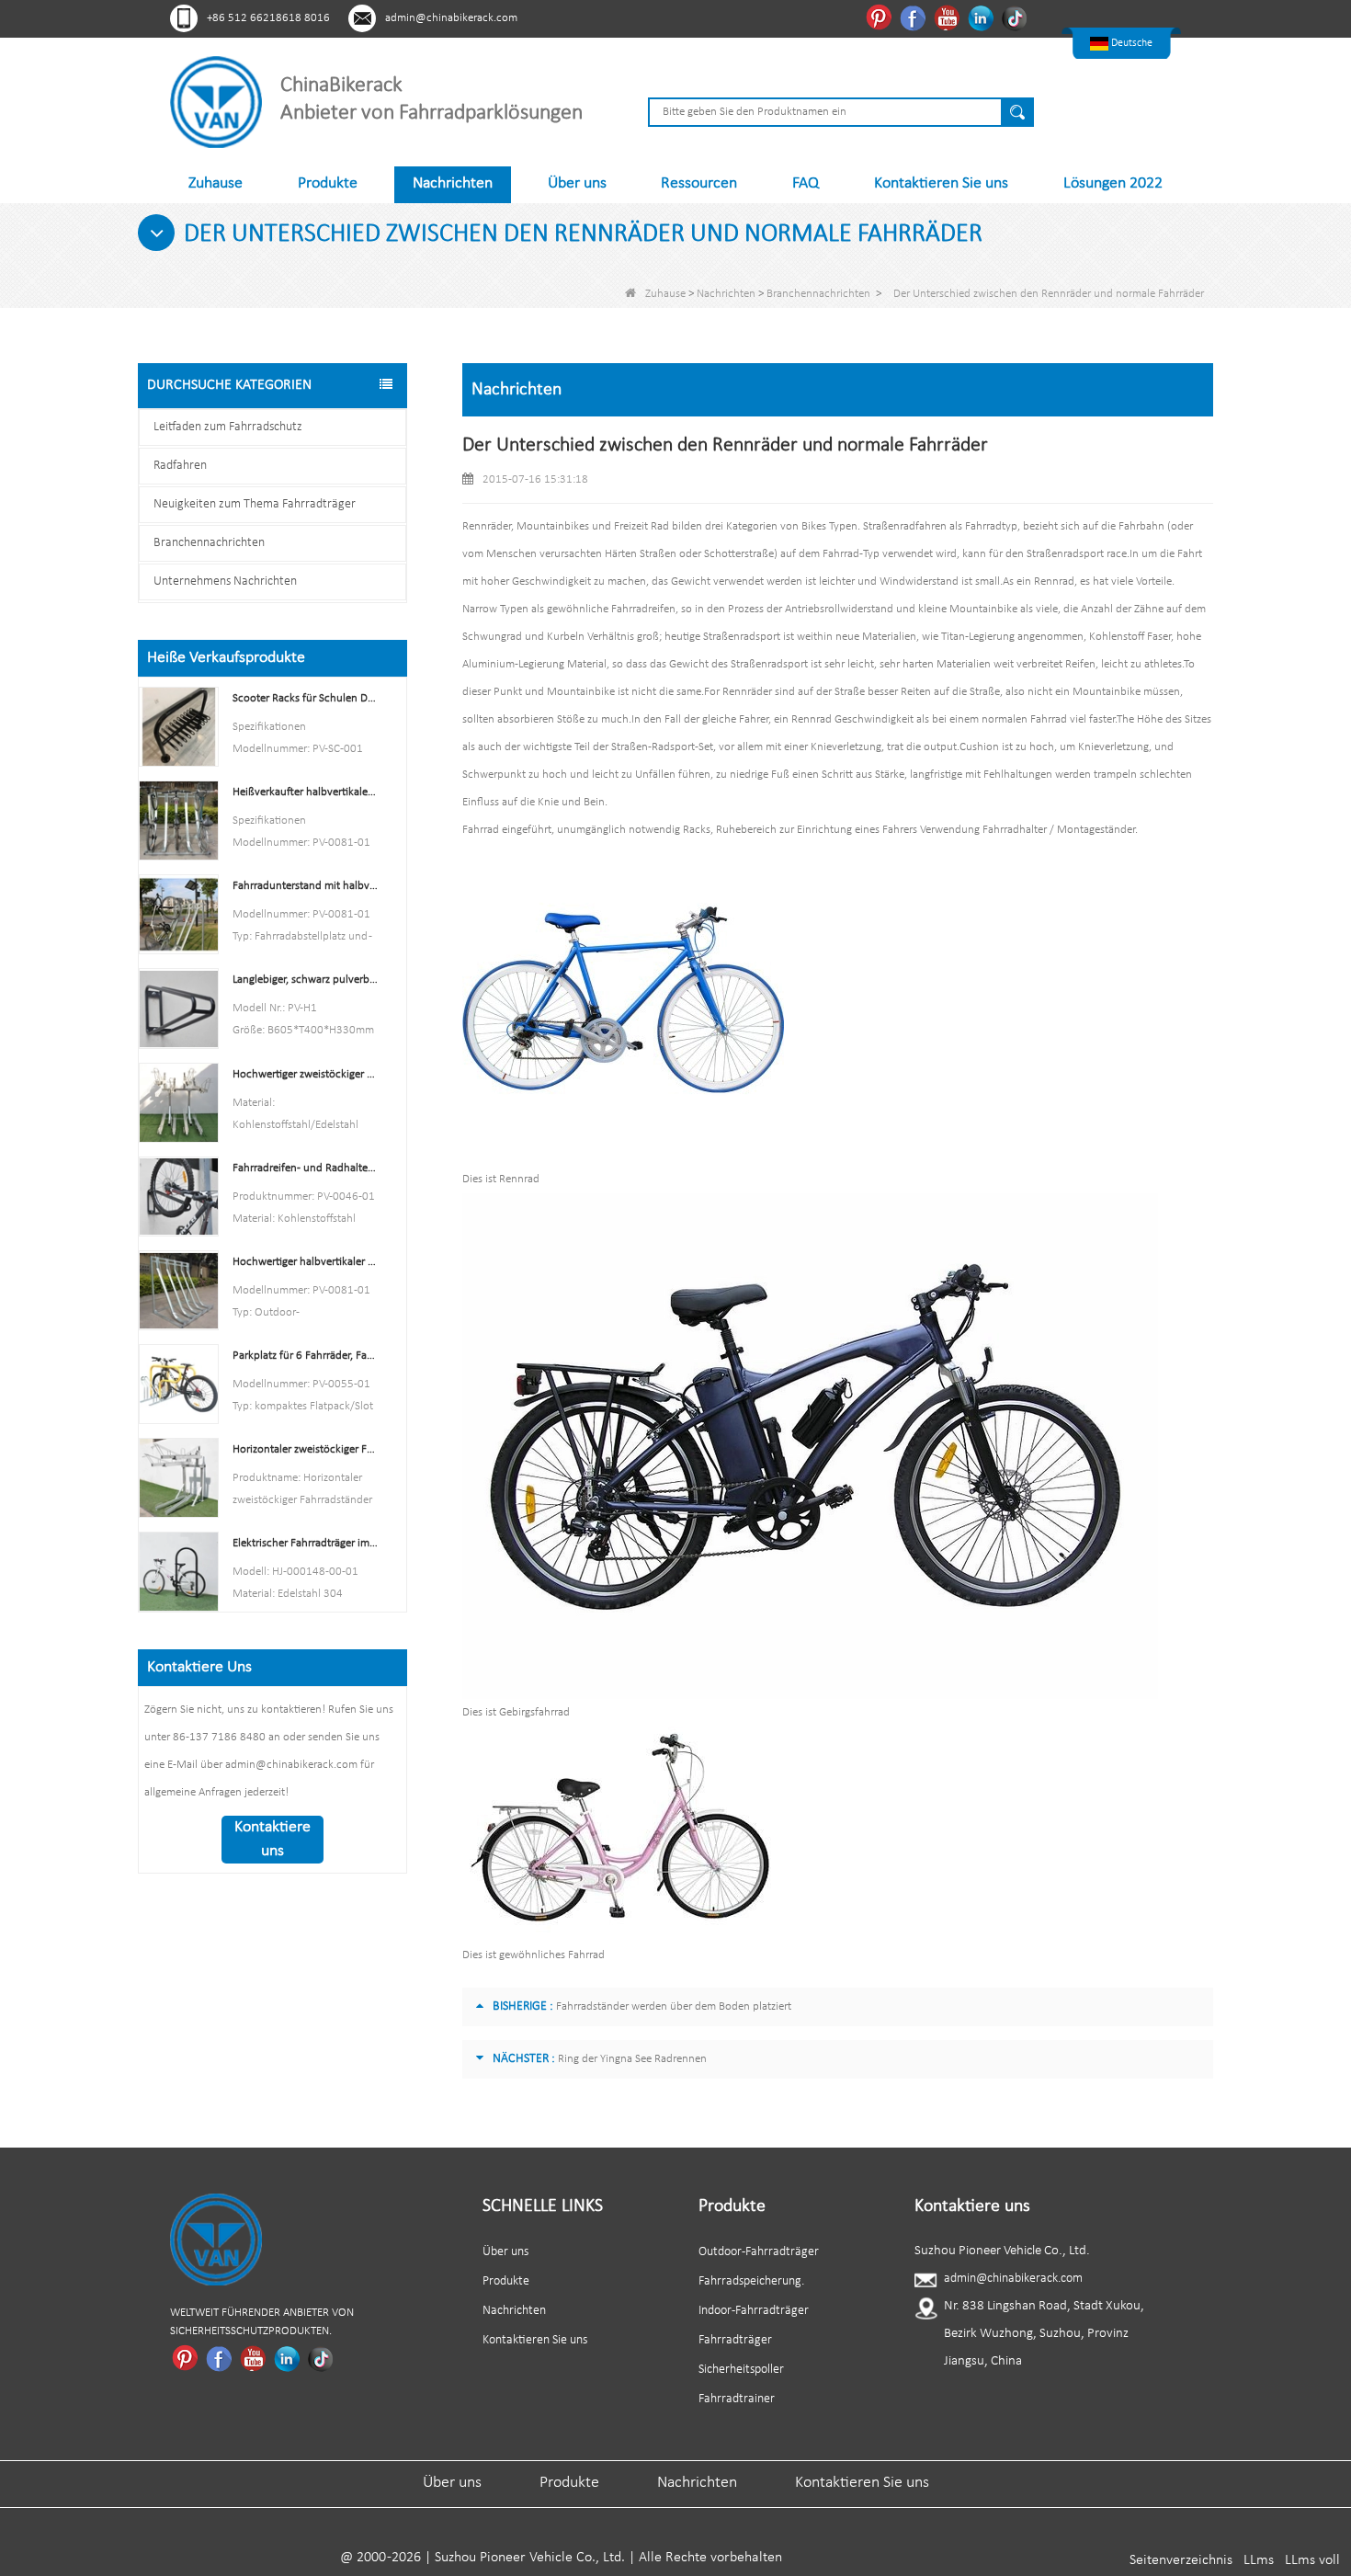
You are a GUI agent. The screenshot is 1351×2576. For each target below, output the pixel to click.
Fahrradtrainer (737, 2399)
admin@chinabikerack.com (451, 18)
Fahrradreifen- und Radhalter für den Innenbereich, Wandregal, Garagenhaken (306, 1168)
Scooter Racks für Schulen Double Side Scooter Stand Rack (306, 698)
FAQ (806, 183)
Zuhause (216, 183)
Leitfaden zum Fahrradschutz (228, 427)
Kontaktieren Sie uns (941, 183)
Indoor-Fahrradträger (754, 2311)
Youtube (949, 17)
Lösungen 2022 (1113, 183)
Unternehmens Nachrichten (225, 581)
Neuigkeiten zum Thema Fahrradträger (255, 504)
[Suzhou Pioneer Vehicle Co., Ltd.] (216, 102)
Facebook (915, 17)
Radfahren (180, 466)
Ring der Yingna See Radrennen (632, 2059)
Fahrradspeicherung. (751, 2281)
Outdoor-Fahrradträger (759, 2252)
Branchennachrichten (818, 294)
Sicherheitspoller (741, 2370)
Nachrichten (453, 183)
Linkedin (983, 17)
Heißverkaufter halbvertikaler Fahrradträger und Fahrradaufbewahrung (306, 792)
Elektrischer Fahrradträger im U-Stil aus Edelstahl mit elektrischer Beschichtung (306, 1543)
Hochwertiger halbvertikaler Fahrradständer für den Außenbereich (306, 1262)
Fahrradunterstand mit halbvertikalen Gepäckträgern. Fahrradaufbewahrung (306, 886)
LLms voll (1312, 2560)
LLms (1259, 2560)
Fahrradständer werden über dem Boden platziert (674, 2006)
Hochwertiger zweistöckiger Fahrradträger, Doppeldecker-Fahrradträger (306, 1074)
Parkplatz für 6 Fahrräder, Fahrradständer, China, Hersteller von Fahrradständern (306, 1356)
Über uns (577, 183)
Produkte (328, 183)
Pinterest (881, 17)
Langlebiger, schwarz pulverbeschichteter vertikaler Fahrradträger (306, 980)
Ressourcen (699, 183)
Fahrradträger (735, 2340)
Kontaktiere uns (272, 1839)
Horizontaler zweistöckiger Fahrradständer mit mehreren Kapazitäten (306, 1449)
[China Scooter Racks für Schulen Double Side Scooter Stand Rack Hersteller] (179, 727)
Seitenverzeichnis (1181, 2560)
